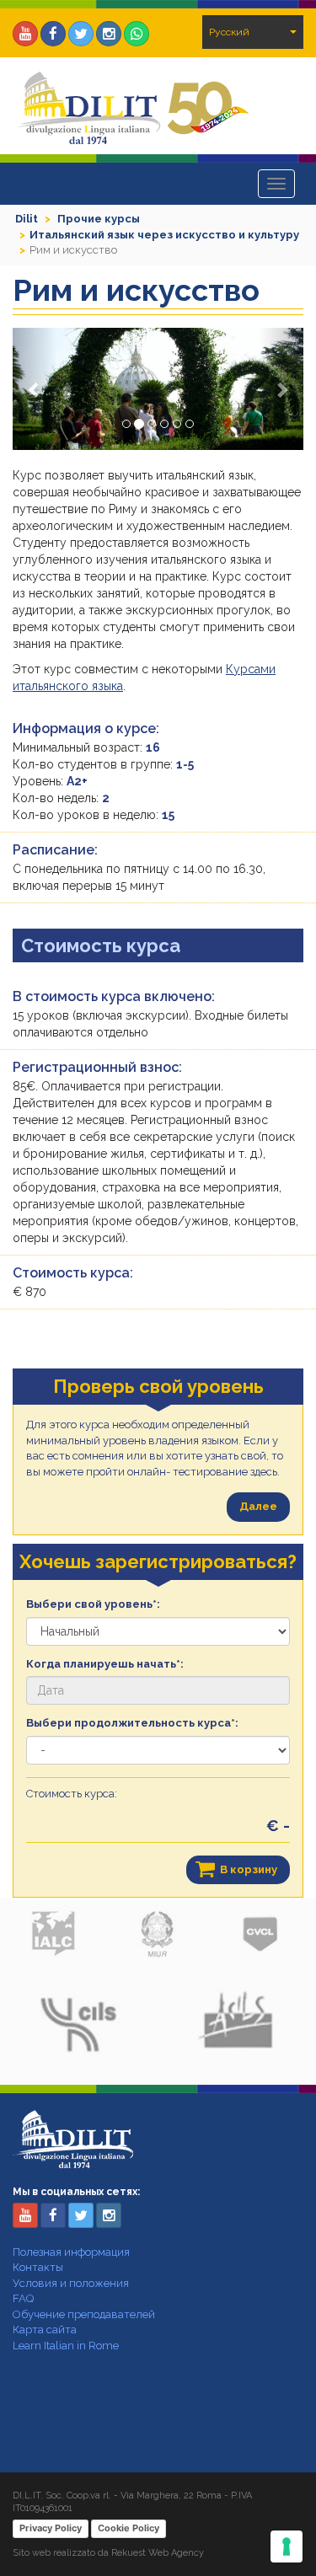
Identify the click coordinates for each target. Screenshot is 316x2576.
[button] (35, 389)
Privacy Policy (51, 2528)
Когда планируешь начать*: (105, 1664)
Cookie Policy (129, 2528)
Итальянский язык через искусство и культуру (164, 235)
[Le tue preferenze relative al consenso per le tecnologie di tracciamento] (287, 2547)
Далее (258, 1506)
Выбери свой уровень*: (93, 1604)
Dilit (27, 219)
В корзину (249, 1869)
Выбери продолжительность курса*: (132, 1723)
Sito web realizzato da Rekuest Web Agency (108, 2553)
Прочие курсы (99, 219)
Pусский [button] (229, 32)
